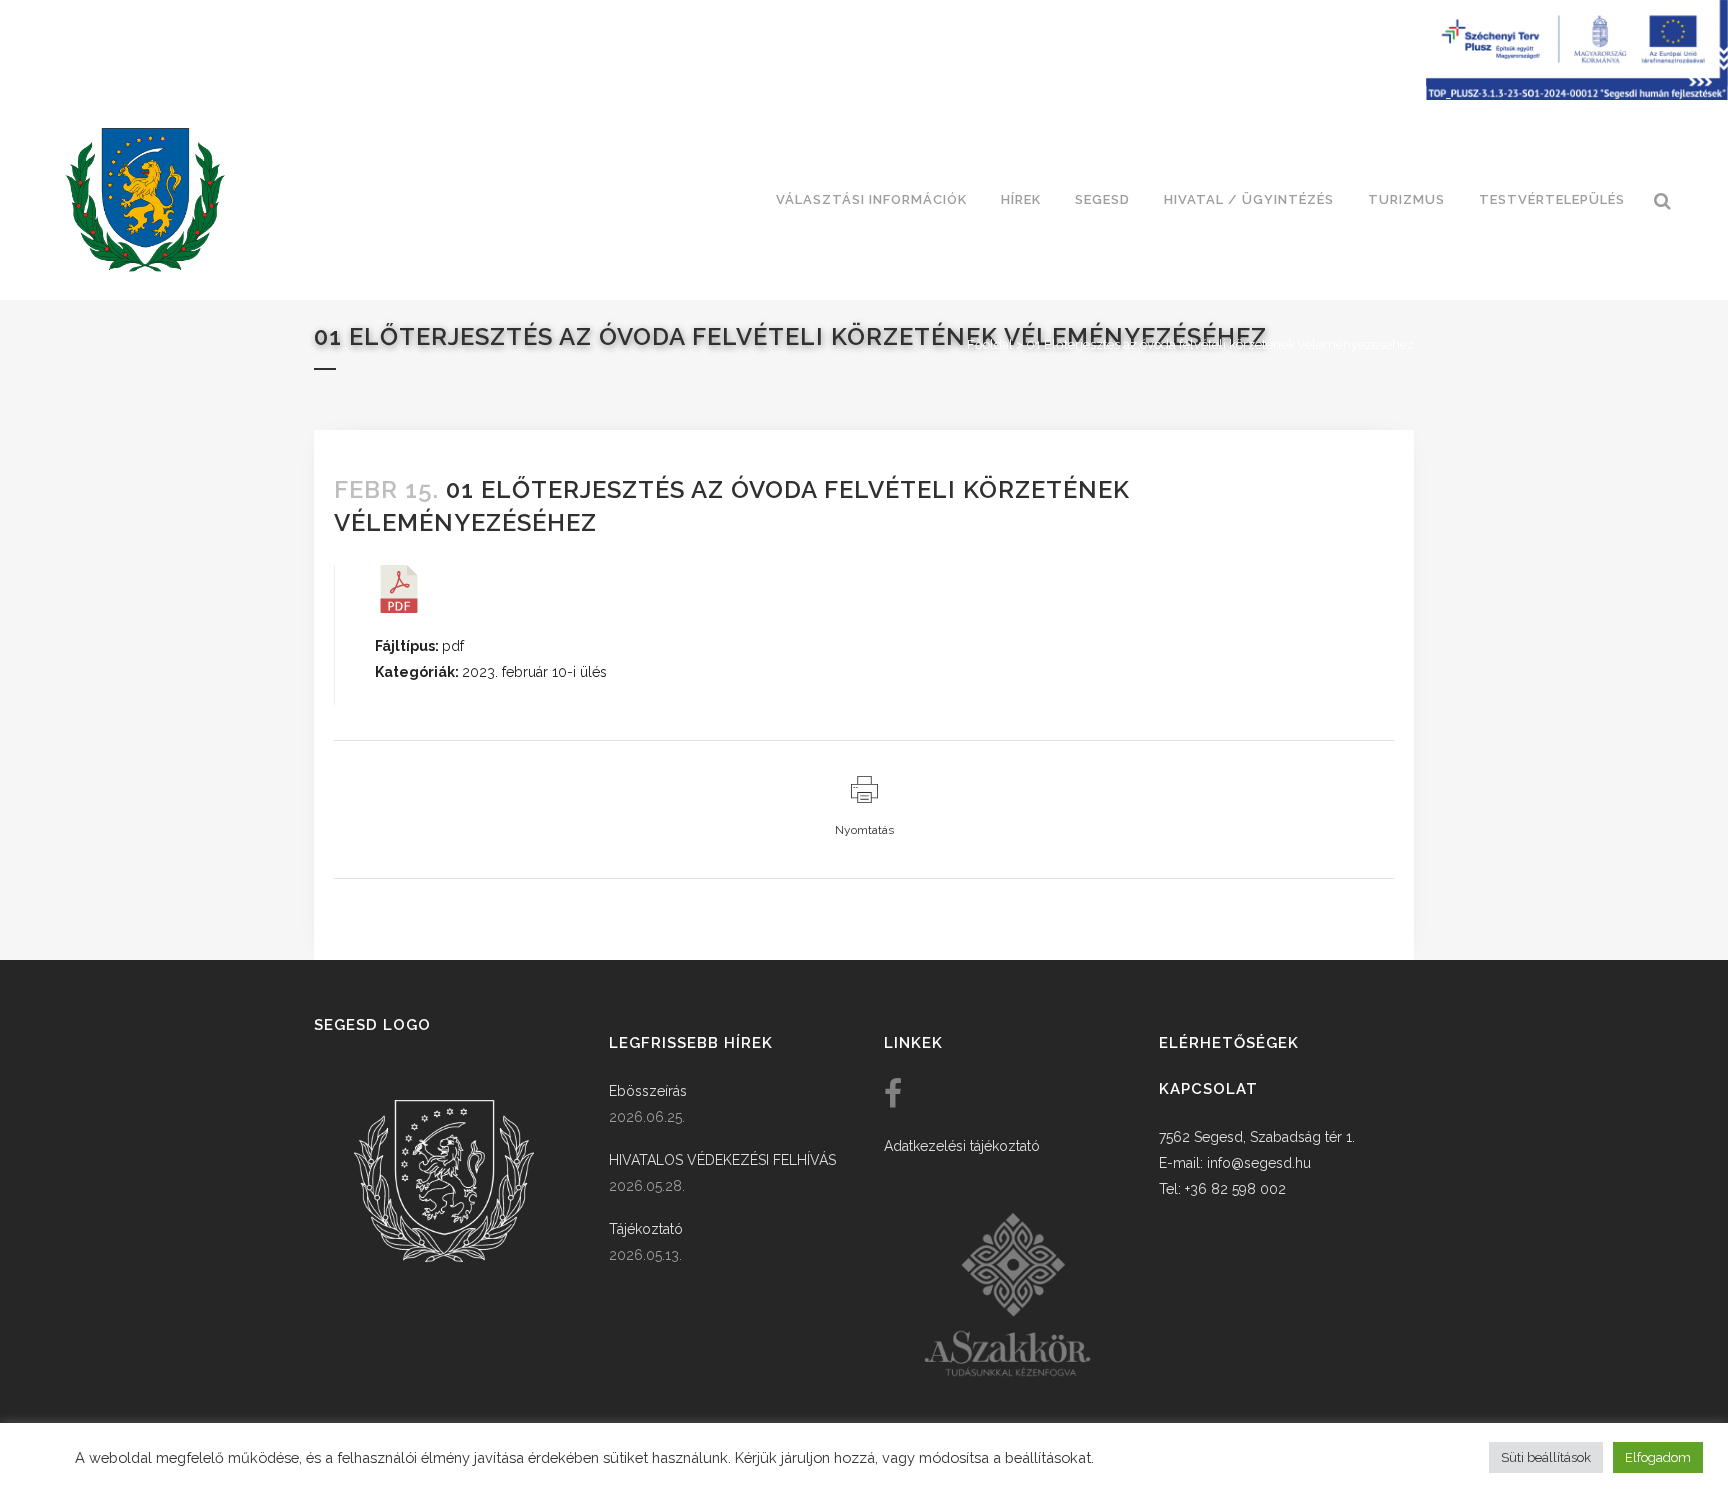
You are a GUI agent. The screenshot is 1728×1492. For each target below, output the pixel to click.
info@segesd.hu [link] (1259, 1163)
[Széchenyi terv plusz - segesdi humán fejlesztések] (1577, 95)
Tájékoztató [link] (646, 1229)
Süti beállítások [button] (1546, 1457)
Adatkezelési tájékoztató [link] (962, 1146)
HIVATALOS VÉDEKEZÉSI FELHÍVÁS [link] (722, 1160)
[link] (145, 200)
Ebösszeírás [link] (648, 1091)
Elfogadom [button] (1658, 1457)
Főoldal (990, 344)
